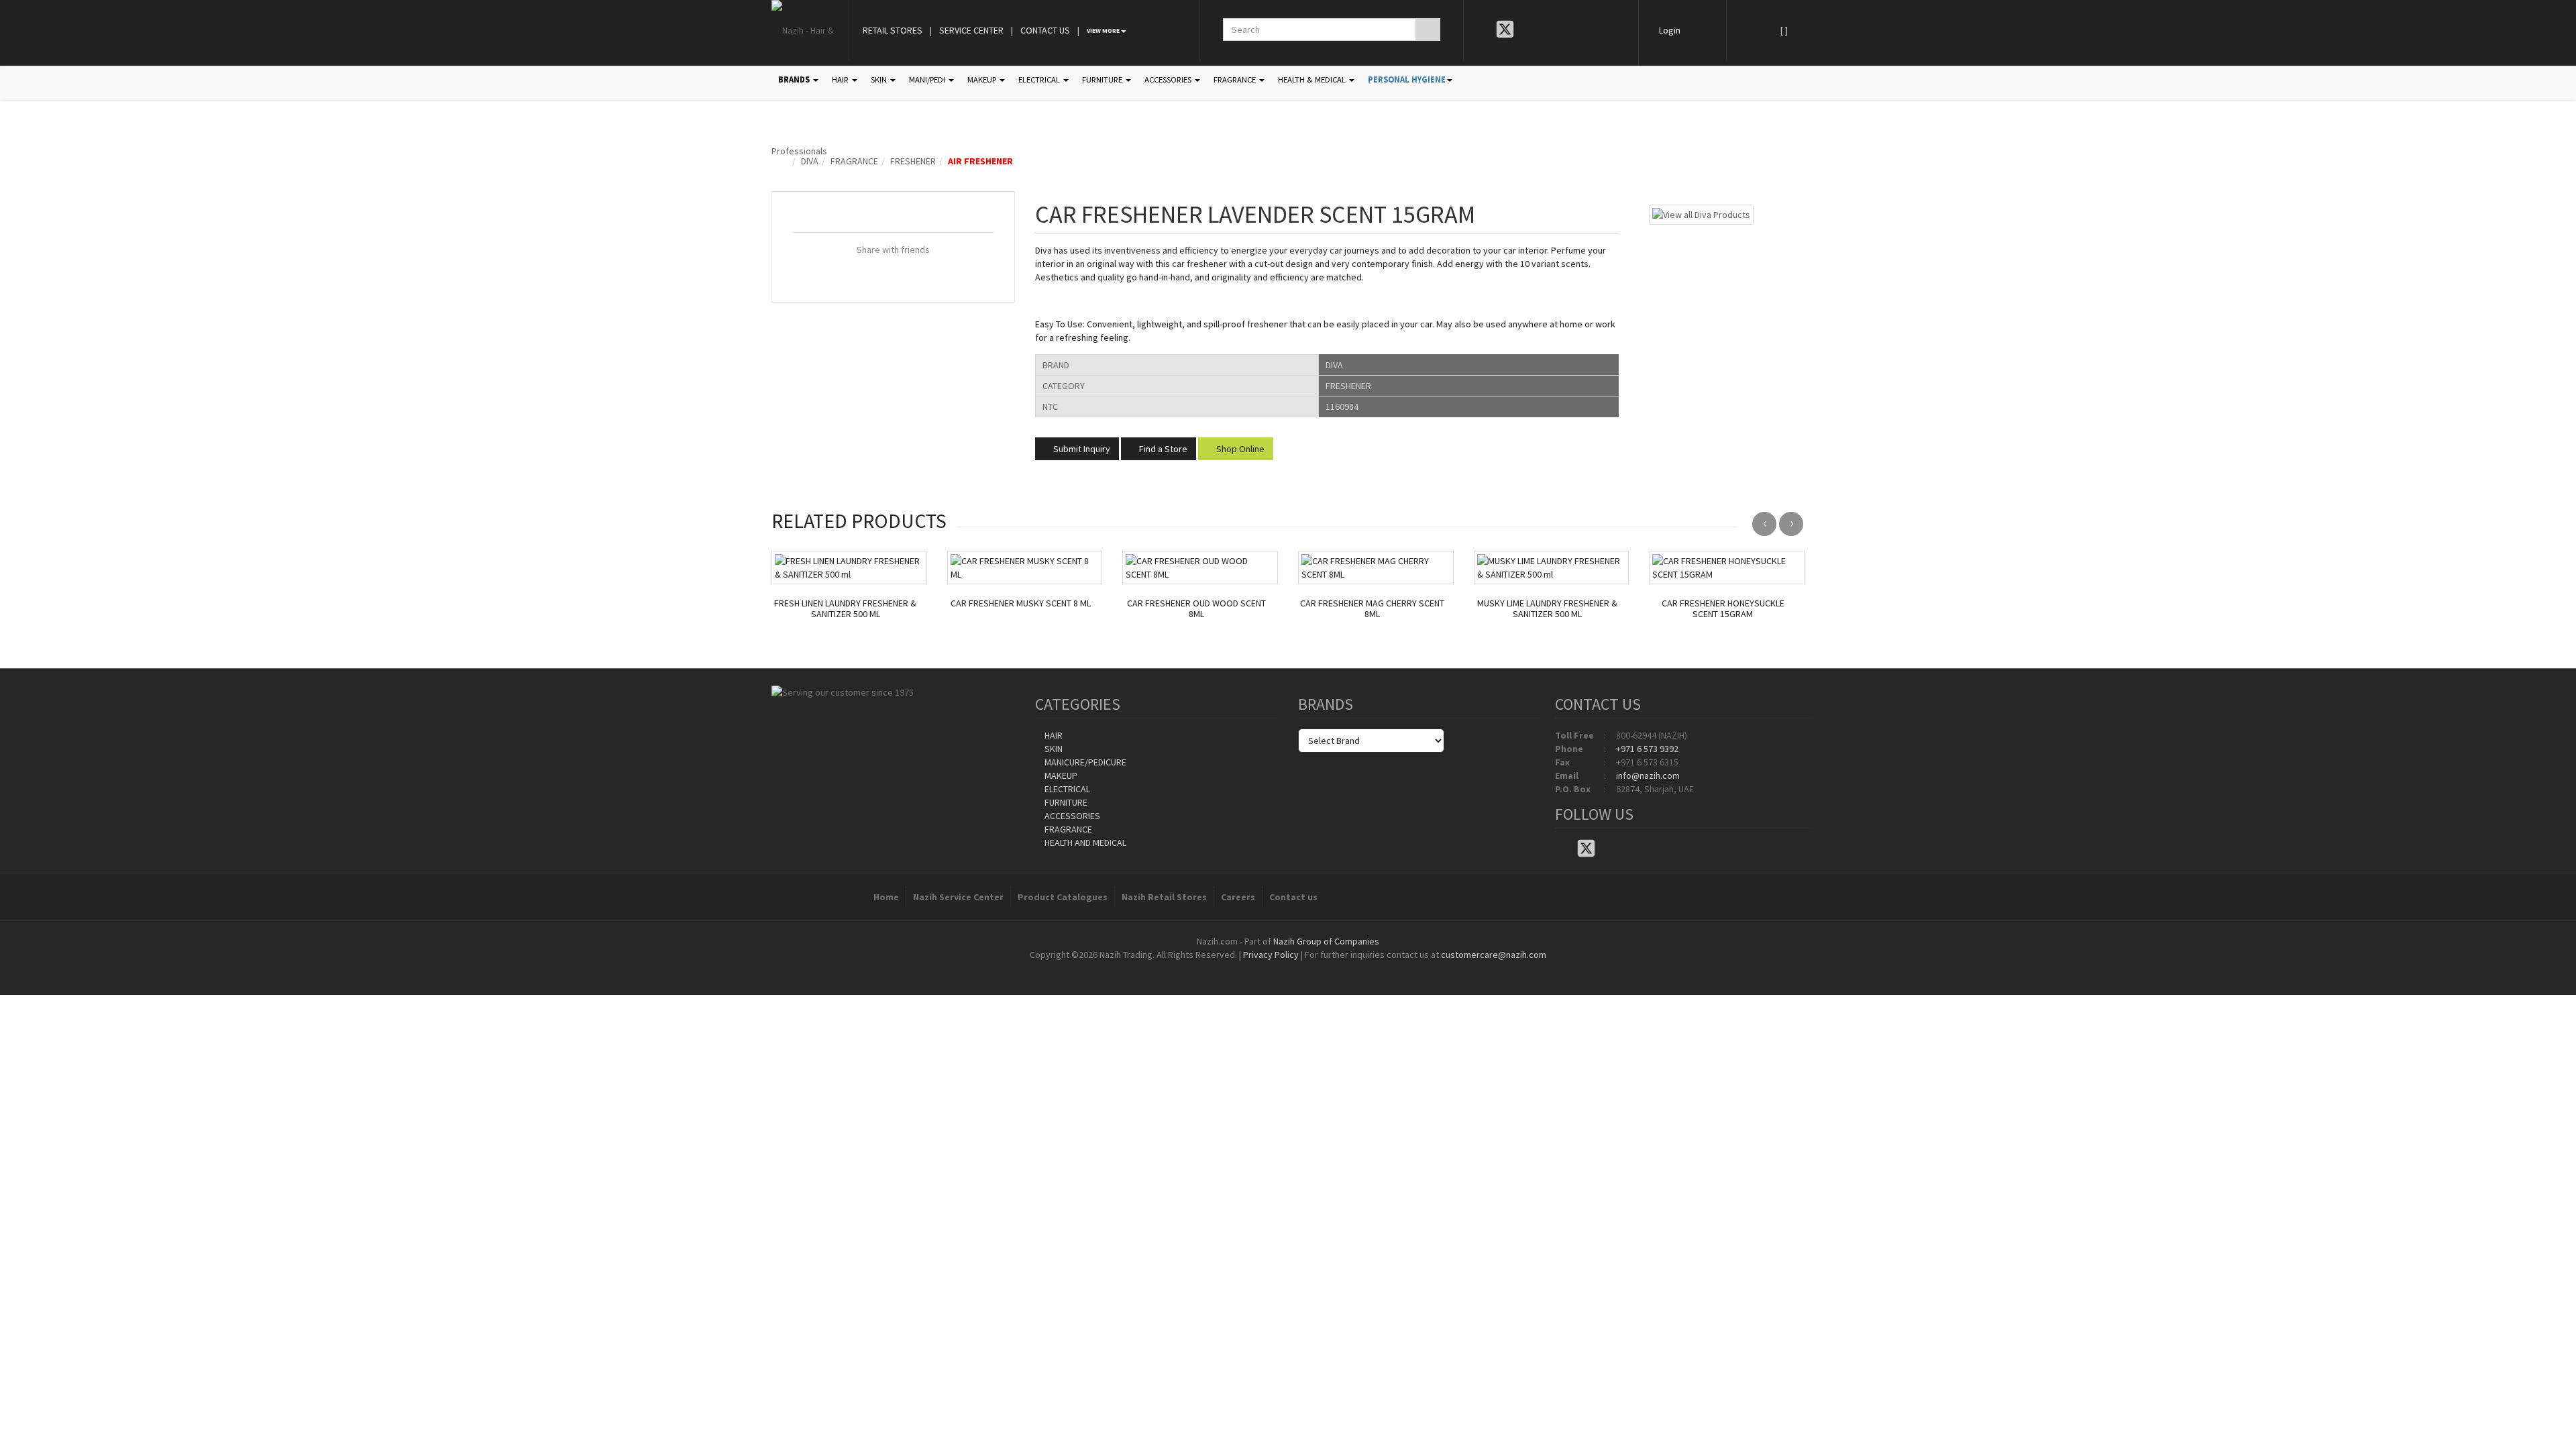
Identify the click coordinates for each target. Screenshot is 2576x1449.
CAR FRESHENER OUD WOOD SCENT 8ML (1196, 609)
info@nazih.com (1648, 775)
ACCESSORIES (1169, 79)
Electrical (1066, 789)
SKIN (880, 79)
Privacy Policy (1271, 955)
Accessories (1071, 816)
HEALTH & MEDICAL (1313, 79)
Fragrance (854, 161)
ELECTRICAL (1040, 79)
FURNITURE (1103, 79)
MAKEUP (983, 79)
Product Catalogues (1063, 897)
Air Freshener (980, 161)
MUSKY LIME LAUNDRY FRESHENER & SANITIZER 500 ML (1547, 609)
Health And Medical (1084, 843)
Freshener (913, 161)
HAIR (841, 79)
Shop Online (1239, 449)
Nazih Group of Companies (1326, 941)
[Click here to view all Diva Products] (1701, 213)
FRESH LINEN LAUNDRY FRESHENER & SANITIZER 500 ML (845, 609)
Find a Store (1162, 449)
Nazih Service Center (958, 897)
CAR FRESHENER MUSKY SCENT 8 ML (1021, 603)
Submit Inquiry (1081, 449)
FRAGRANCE (1236, 79)
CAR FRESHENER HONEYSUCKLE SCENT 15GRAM (1723, 609)
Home (886, 897)
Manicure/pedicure (1084, 762)
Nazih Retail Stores (1164, 897)
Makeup (1060, 775)
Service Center (971, 30)
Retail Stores (893, 30)
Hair (1053, 735)
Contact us (1293, 897)
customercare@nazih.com (1494, 955)
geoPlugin (1324, 968)
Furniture (1065, 802)
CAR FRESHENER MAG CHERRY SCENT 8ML (1372, 609)
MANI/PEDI (928, 79)
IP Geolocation (1261, 968)
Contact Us (1045, 30)
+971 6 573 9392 (1647, 749)
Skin (1053, 749)
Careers (1238, 897)
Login (1670, 30)
